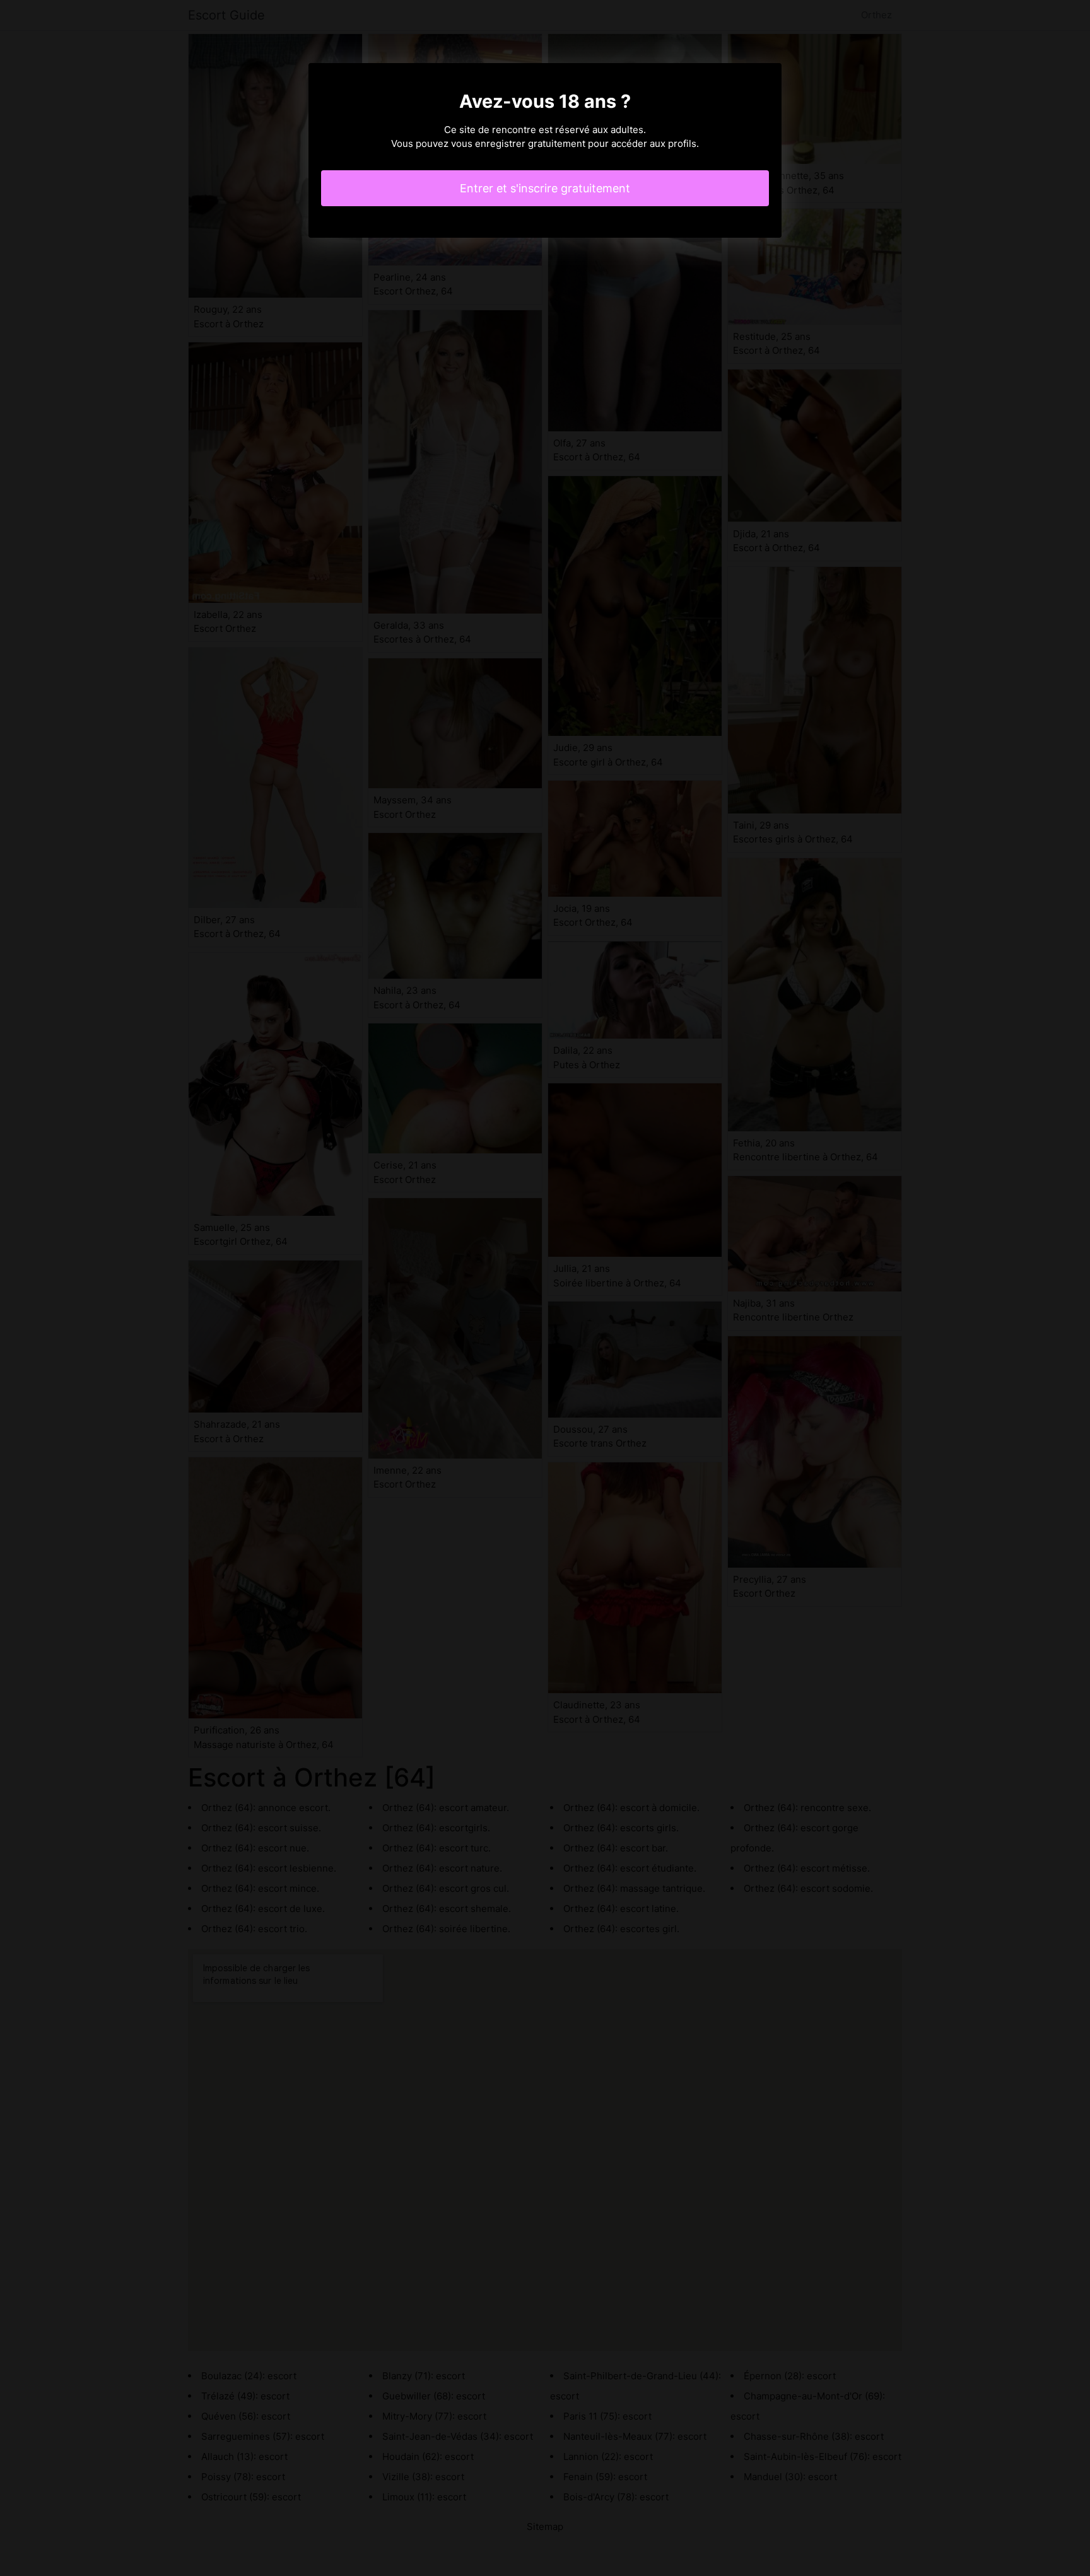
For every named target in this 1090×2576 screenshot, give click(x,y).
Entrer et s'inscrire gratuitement (545, 188)
